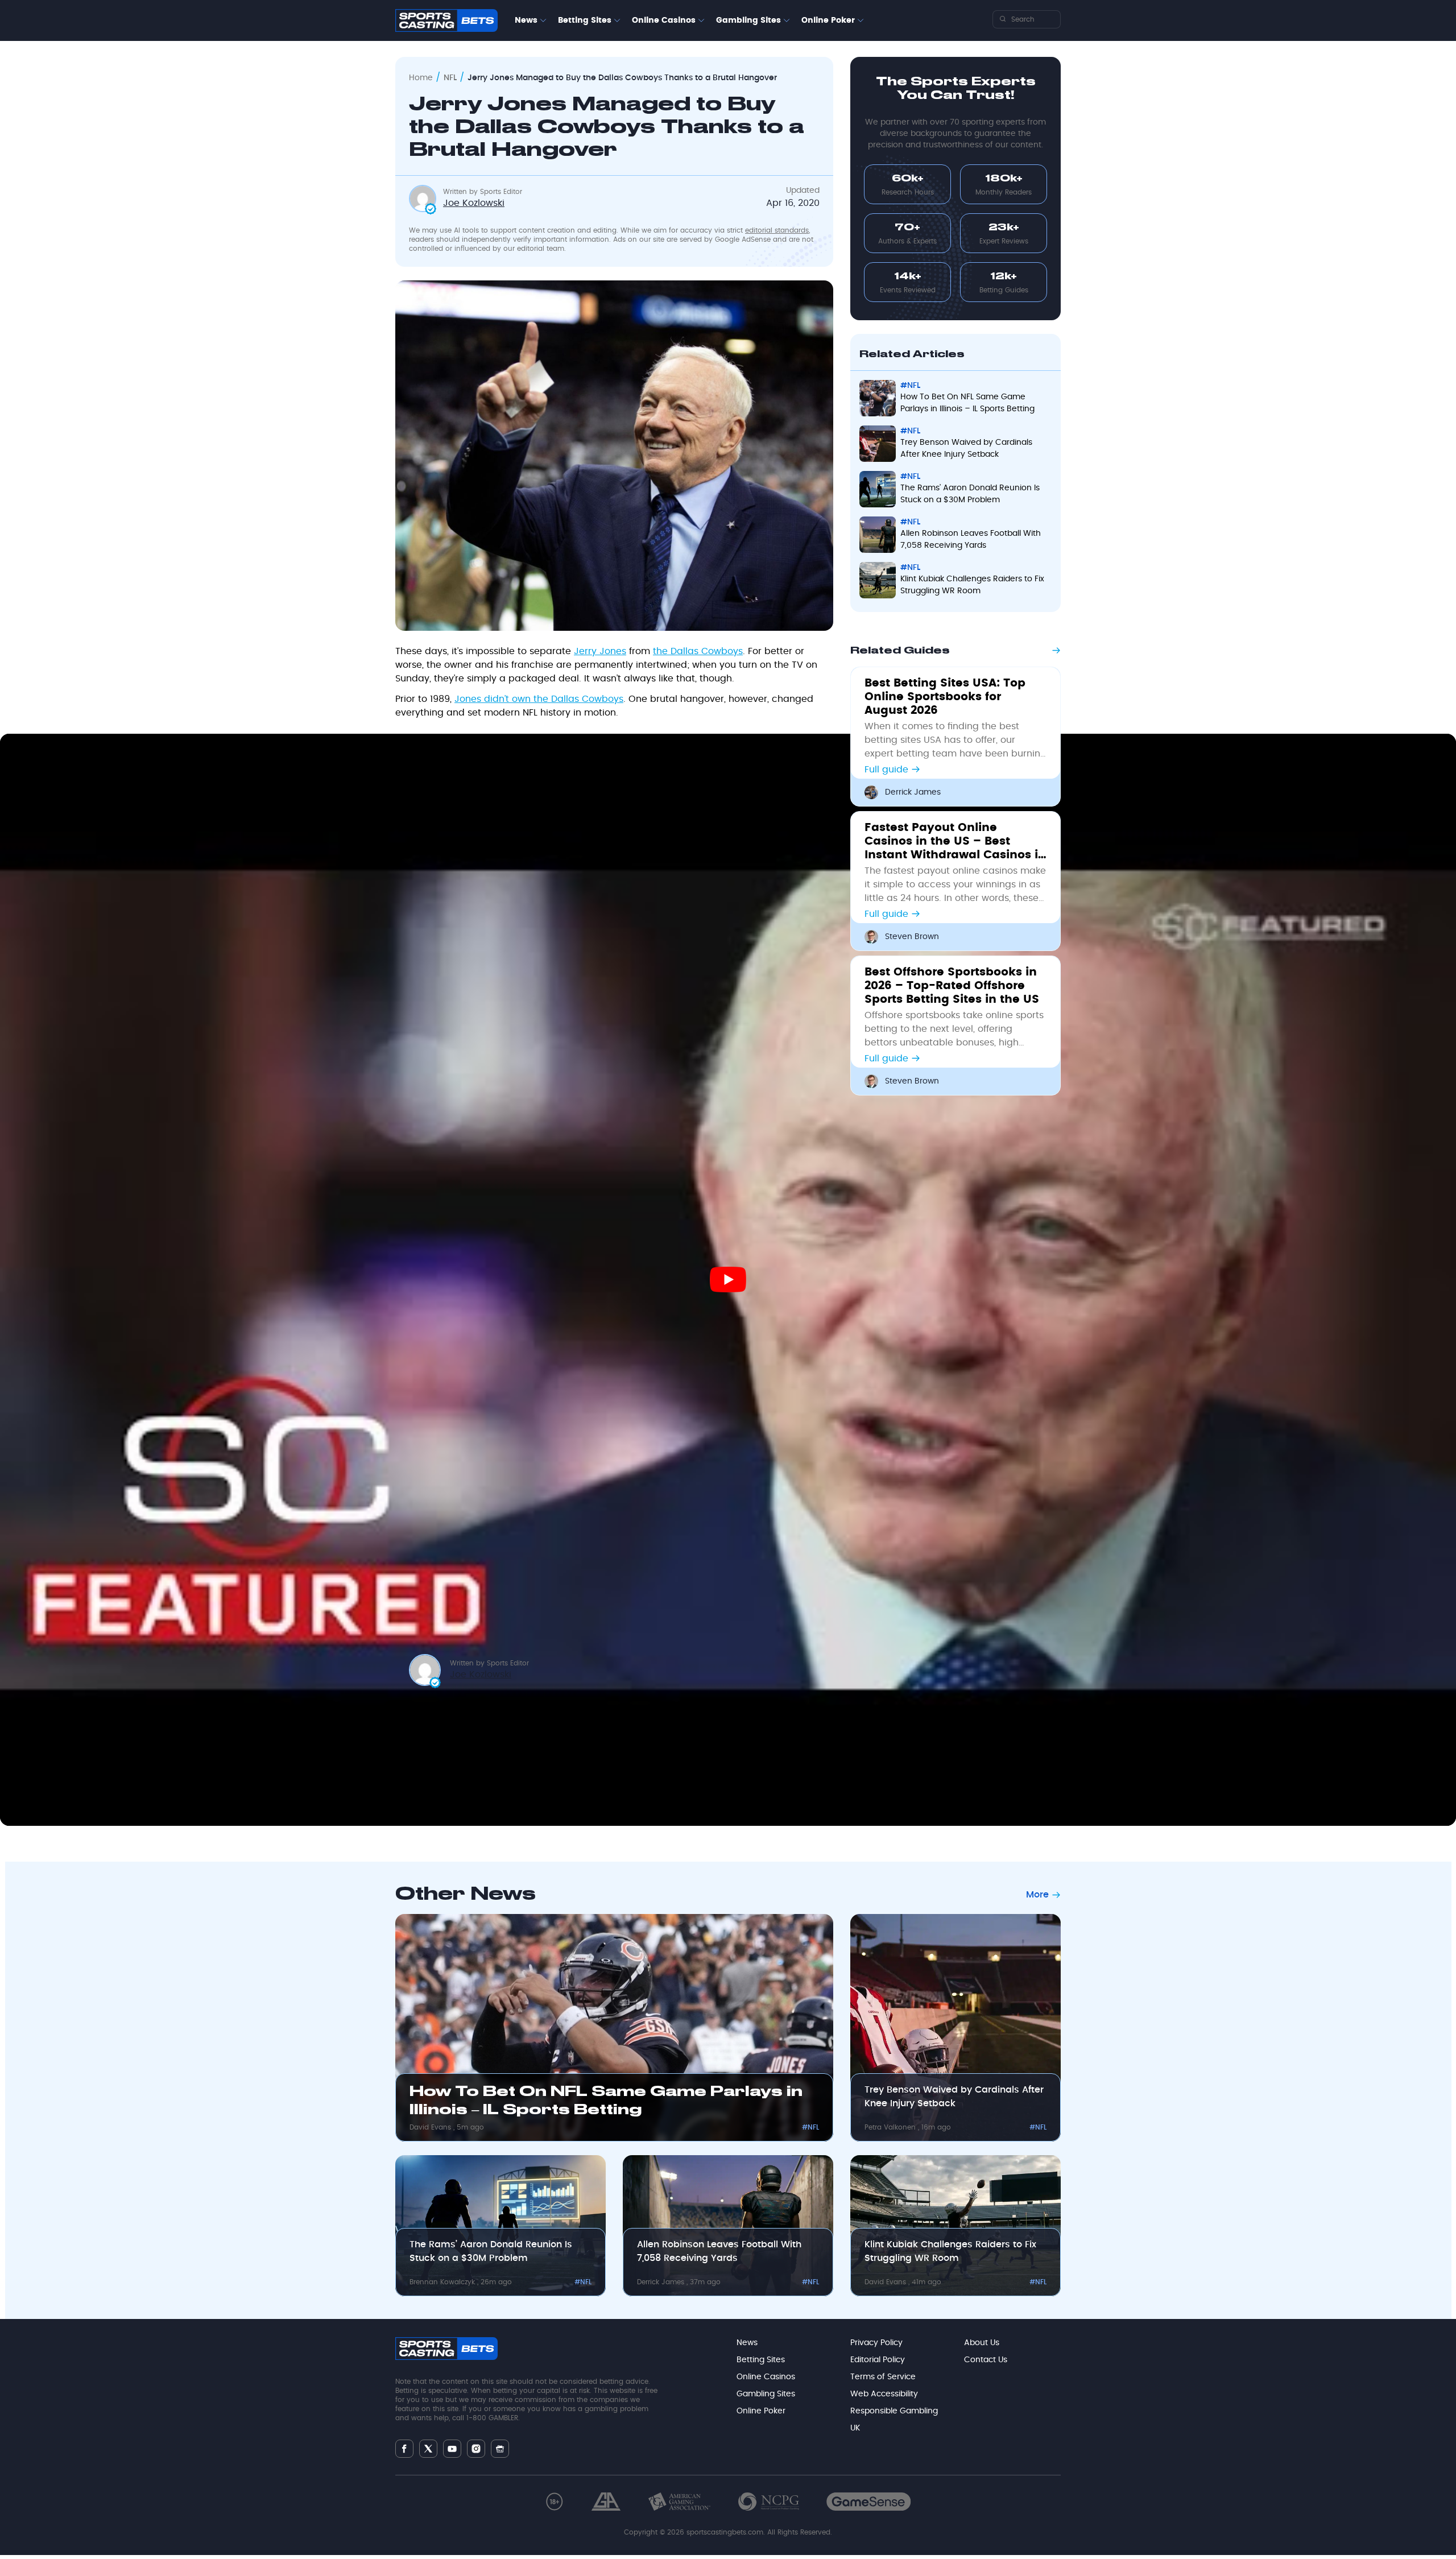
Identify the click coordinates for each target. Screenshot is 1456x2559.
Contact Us (986, 2360)
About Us (982, 2343)
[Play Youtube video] (728, 1279)
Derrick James (913, 792)
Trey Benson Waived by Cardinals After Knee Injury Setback (954, 2097)
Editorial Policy (878, 2360)
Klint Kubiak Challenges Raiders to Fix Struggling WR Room (950, 2251)
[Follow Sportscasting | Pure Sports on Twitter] (428, 2449)
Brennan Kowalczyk (443, 2282)
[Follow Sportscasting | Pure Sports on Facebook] (404, 2449)
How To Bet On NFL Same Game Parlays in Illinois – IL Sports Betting (606, 2101)
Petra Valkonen (891, 2127)
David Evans (431, 2127)
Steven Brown (912, 937)
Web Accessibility (884, 2394)
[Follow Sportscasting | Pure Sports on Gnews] (500, 2449)
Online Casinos (664, 20)
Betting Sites (585, 20)
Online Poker (828, 20)
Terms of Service (883, 2377)
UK (855, 2428)
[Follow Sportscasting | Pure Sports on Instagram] (476, 2449)
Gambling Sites (748, 20)
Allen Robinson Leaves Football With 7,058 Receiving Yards (719, 2251)
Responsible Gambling (894, 2411)
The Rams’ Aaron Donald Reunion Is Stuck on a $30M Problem (491, 2251)
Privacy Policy (876, 2343)
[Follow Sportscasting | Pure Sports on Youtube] (452, 2449)
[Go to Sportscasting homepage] (446, 20)
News (526, 20)
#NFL (810, 2127)
